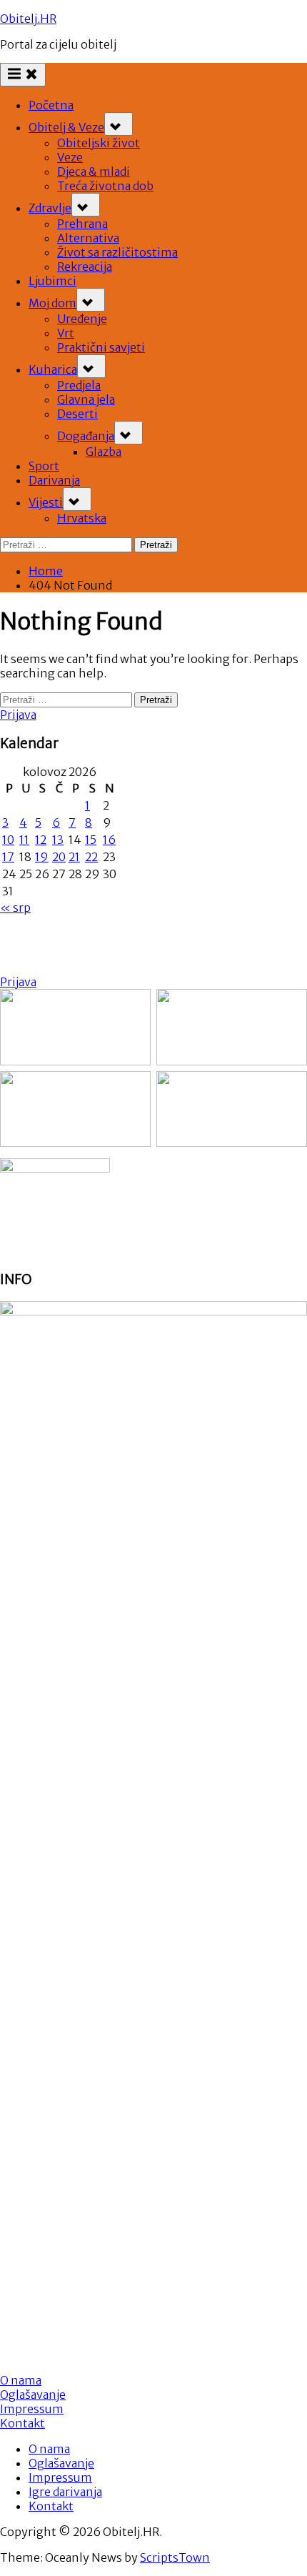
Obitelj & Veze (66, 127)
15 (91, 840)
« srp (15, 907)
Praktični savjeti (101, 347)
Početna (51, 105)
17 (8, 857)
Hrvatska (82, 518)
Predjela (79, 385)
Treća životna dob (105, 186)
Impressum (32, 2409)
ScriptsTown (175, 2557)
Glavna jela (86, 399)
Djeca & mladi (94, 171)
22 (91, 857)
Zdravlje (50, 208)
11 (24, 840)
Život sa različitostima (117, 252)
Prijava (18, 715)
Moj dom (52, 303)
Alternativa (88, 238)
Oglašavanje (33, 2395)
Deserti (77, 414)
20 (59, 857)
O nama (49, 2449)
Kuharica (53, 369)
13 (58, 840)
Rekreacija (85, 267)
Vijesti (46, 502)
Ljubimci (52, 281)
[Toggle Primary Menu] (23, 75)
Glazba (104, 452)
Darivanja (54, 480)
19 (42, 857)
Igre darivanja (65, 2492)
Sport (44, 466)
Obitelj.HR (28, 19)
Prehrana (82, 224)
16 (109, 840)
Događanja (86, 436)
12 (41, 840)
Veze (70, 157)
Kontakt (22, 2423)
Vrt (66, 333)
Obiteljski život (99, 143)
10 (8, 840)
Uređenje (82, 319)
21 (74, 857)
